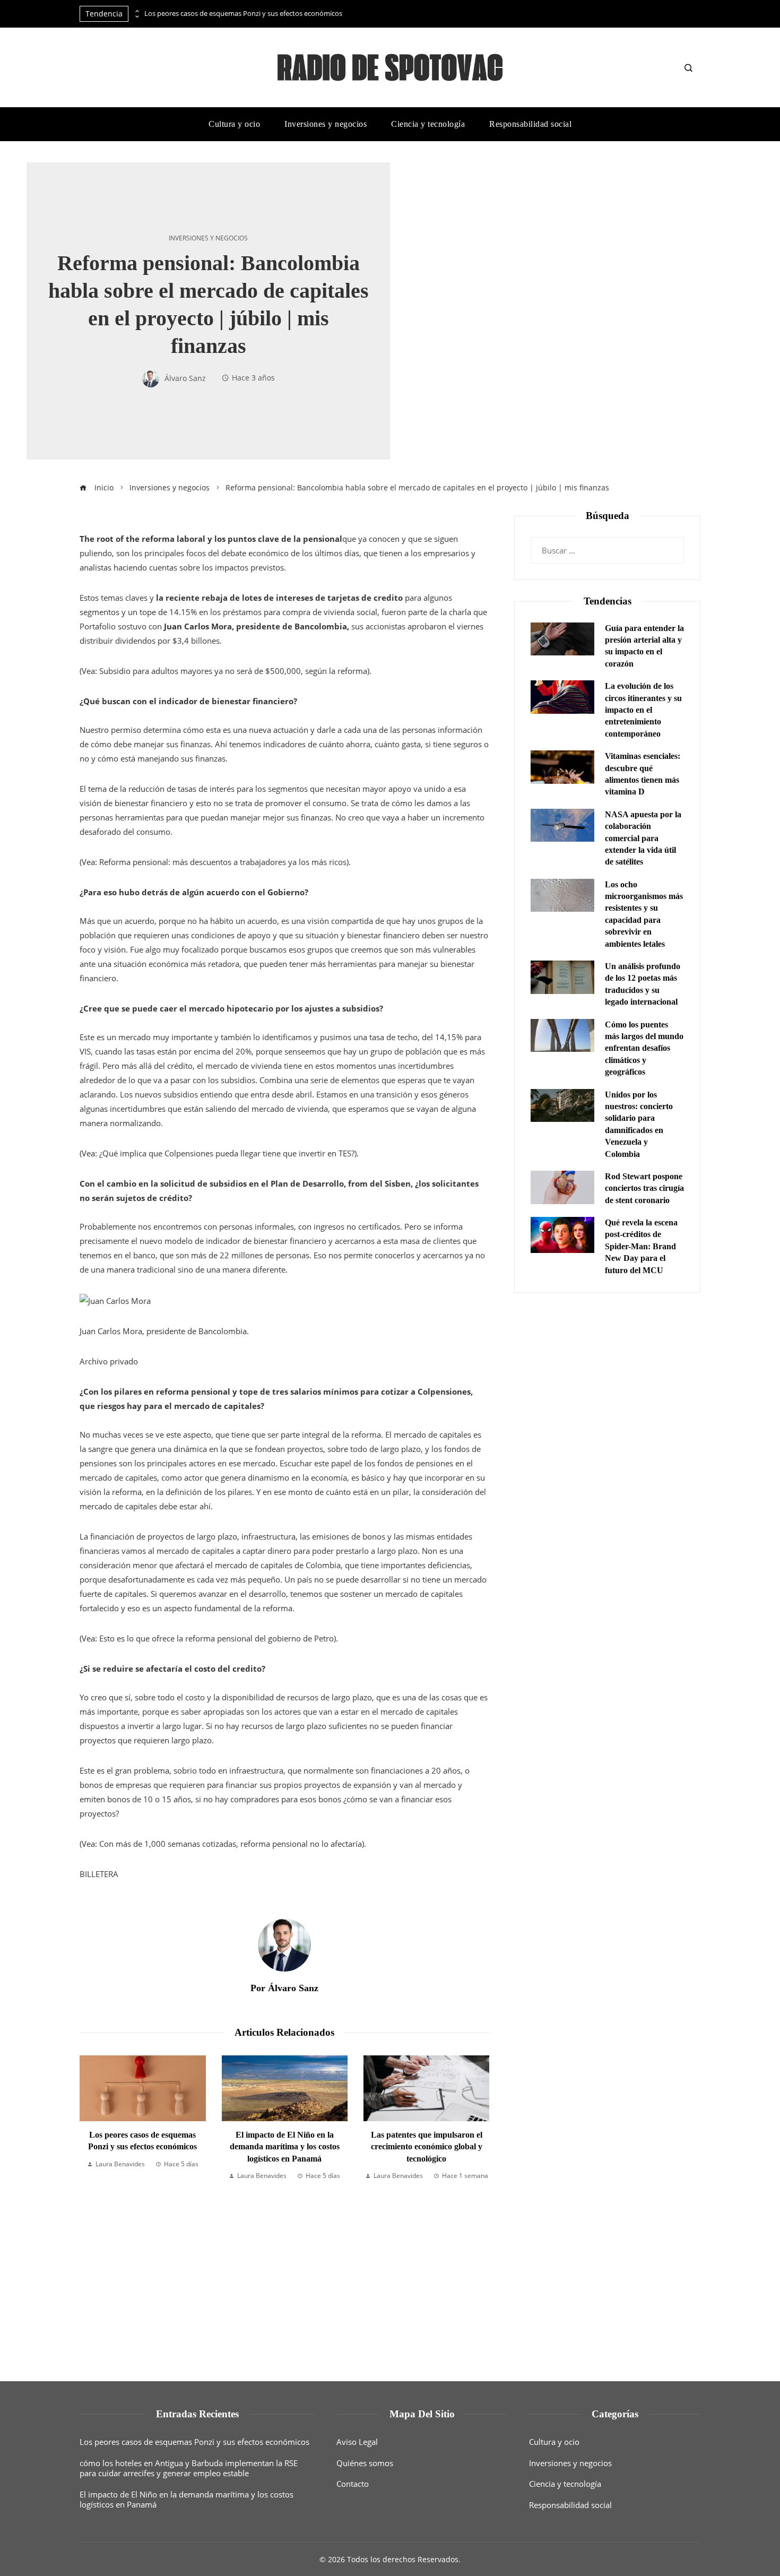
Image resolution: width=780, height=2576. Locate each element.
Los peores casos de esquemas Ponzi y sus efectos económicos (243, 14)
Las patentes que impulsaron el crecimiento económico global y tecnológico (285, 2147)
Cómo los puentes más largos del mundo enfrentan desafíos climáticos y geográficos (644, 1048)
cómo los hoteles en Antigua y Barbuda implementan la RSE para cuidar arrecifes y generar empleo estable (189, 2468)
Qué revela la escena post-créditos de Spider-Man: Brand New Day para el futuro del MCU (641, 1246)
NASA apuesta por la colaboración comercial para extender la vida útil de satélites (643, 838)
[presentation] (136, 11)
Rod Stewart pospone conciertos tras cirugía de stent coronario (644, 1188)
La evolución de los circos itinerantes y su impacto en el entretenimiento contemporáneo (643, 710)
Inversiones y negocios (208, 238)
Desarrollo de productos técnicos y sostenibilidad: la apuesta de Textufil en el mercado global (427, 2167)
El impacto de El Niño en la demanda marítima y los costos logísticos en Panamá (143, 2147)
